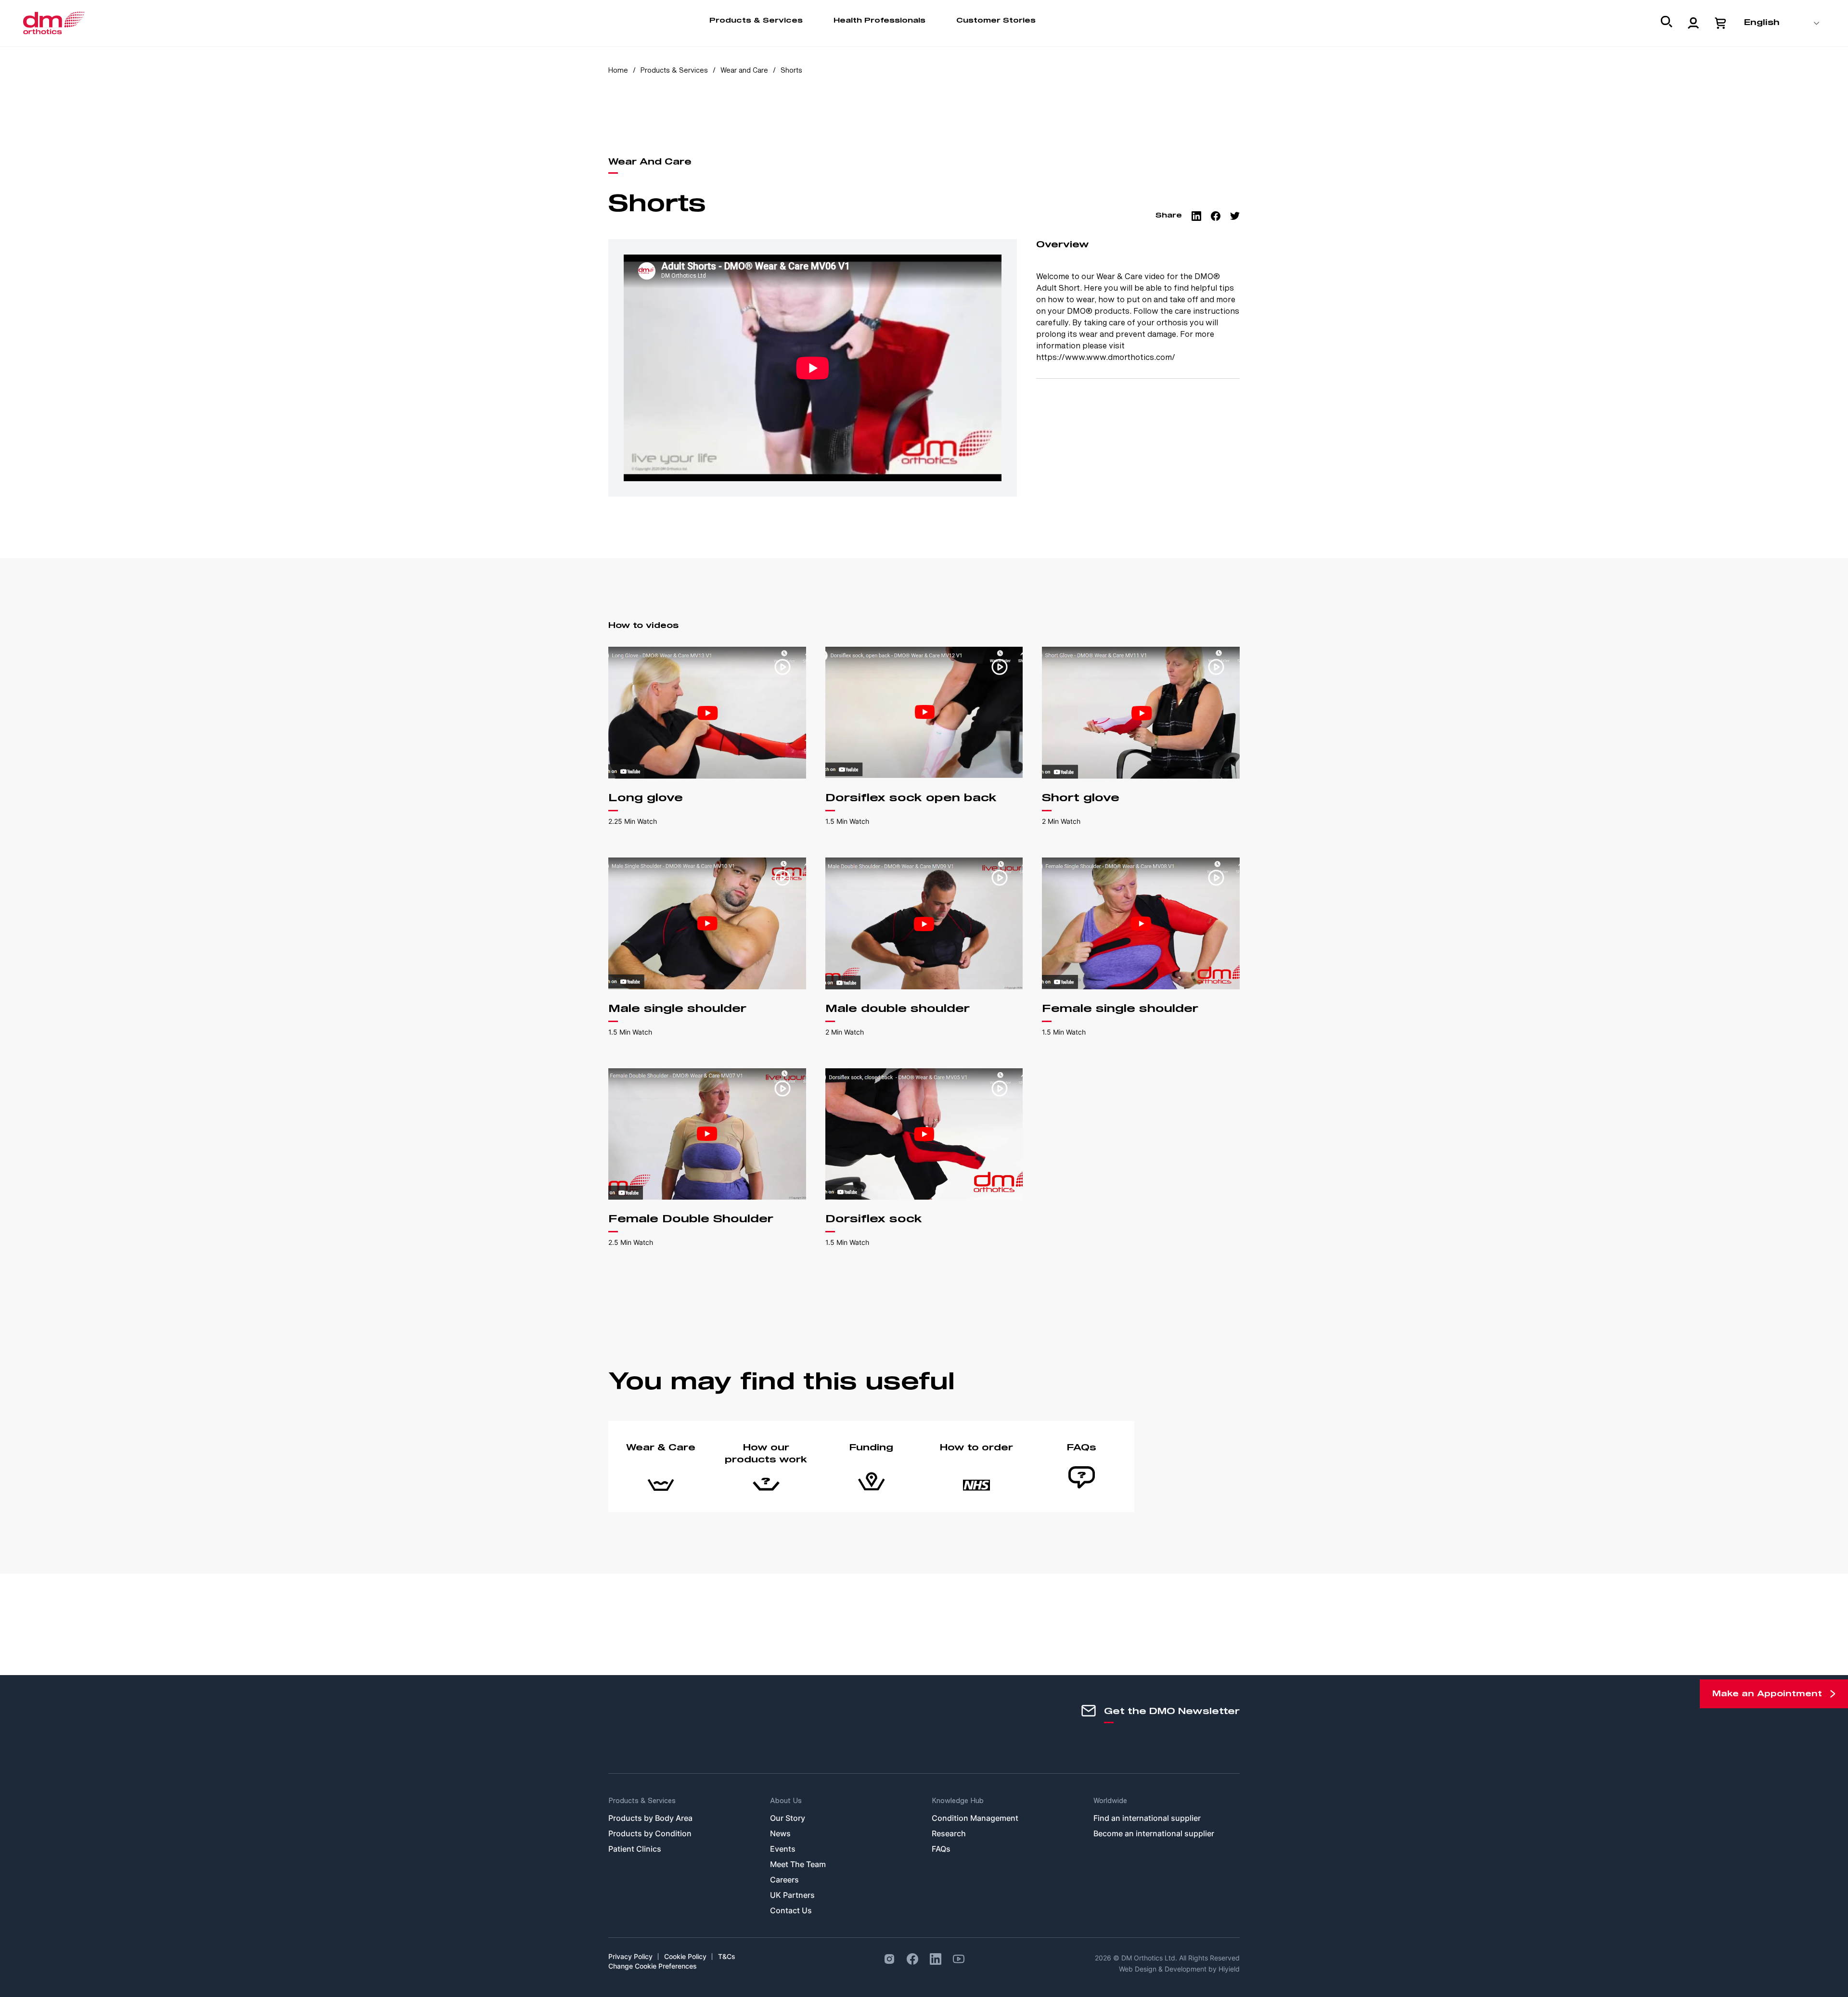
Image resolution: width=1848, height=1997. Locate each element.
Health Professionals (879, 21)
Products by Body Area (650, 1818)
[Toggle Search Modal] (1667, 24)
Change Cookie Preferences (653, 1966)
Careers (784, 1880)
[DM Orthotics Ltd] (54, 23)
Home (618, 70)
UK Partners (792, 1895)
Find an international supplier (1147, 1818)
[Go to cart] (1720, 23)
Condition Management (975, 1818)
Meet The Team (798, 1864)
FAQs (941, 1849)
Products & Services (756, 21)
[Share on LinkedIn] (1196, 216)
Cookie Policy (685, 1956)
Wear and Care (745, 70)
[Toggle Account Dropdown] (1694, 23)
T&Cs (727, 1956)
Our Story (788, 1818)
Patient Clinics (635, 1849)
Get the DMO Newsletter (1172, 1712)
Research (949, 1833)
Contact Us (791, 1910)
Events (783, 1849)
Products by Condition (650, 1833)
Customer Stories (996, 21)
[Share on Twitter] (1235, 216)
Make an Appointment (1767, 1694)
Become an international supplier (1154, 1833)
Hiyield (1229, 1969)
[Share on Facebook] (1216, 216)
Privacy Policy (630, 1956)
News (780, 1833)
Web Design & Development (1164, 1969)
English (1762, 23)
